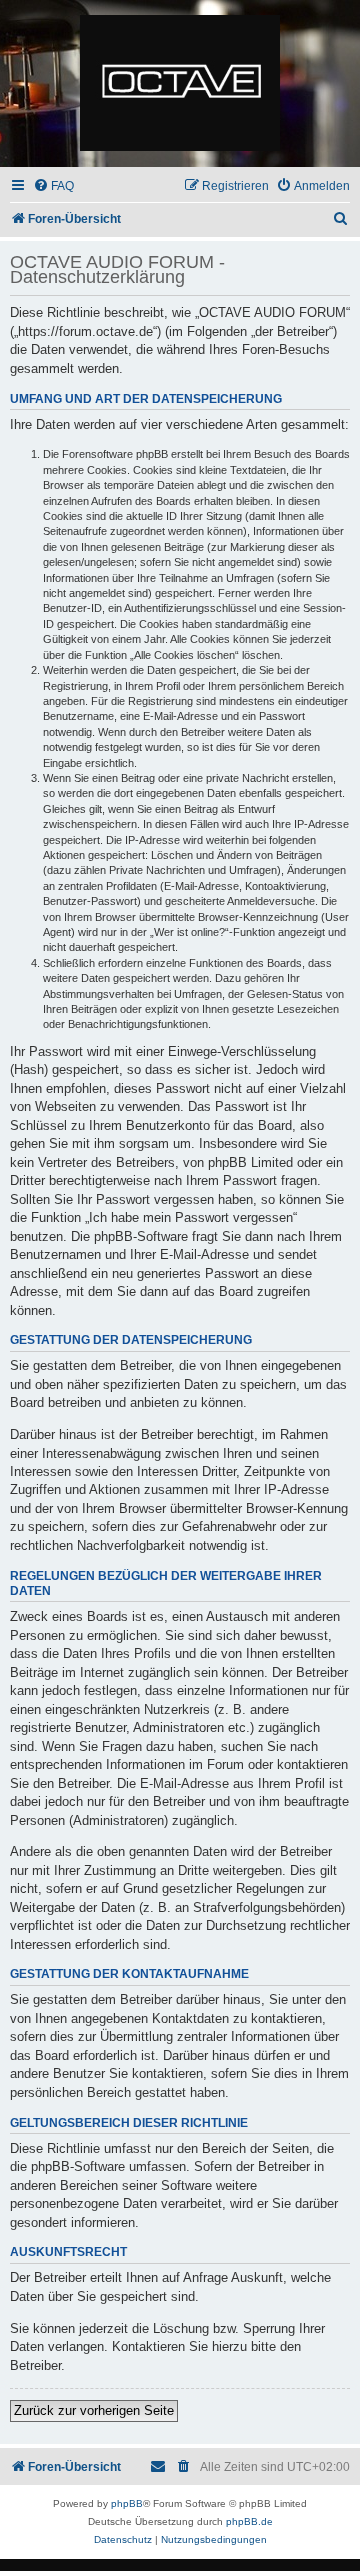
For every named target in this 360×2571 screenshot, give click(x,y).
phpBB (127, 2503)
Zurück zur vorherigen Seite (94, 2410)
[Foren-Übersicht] (180, 84)
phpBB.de (249, 2521)
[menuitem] (53, 186)
